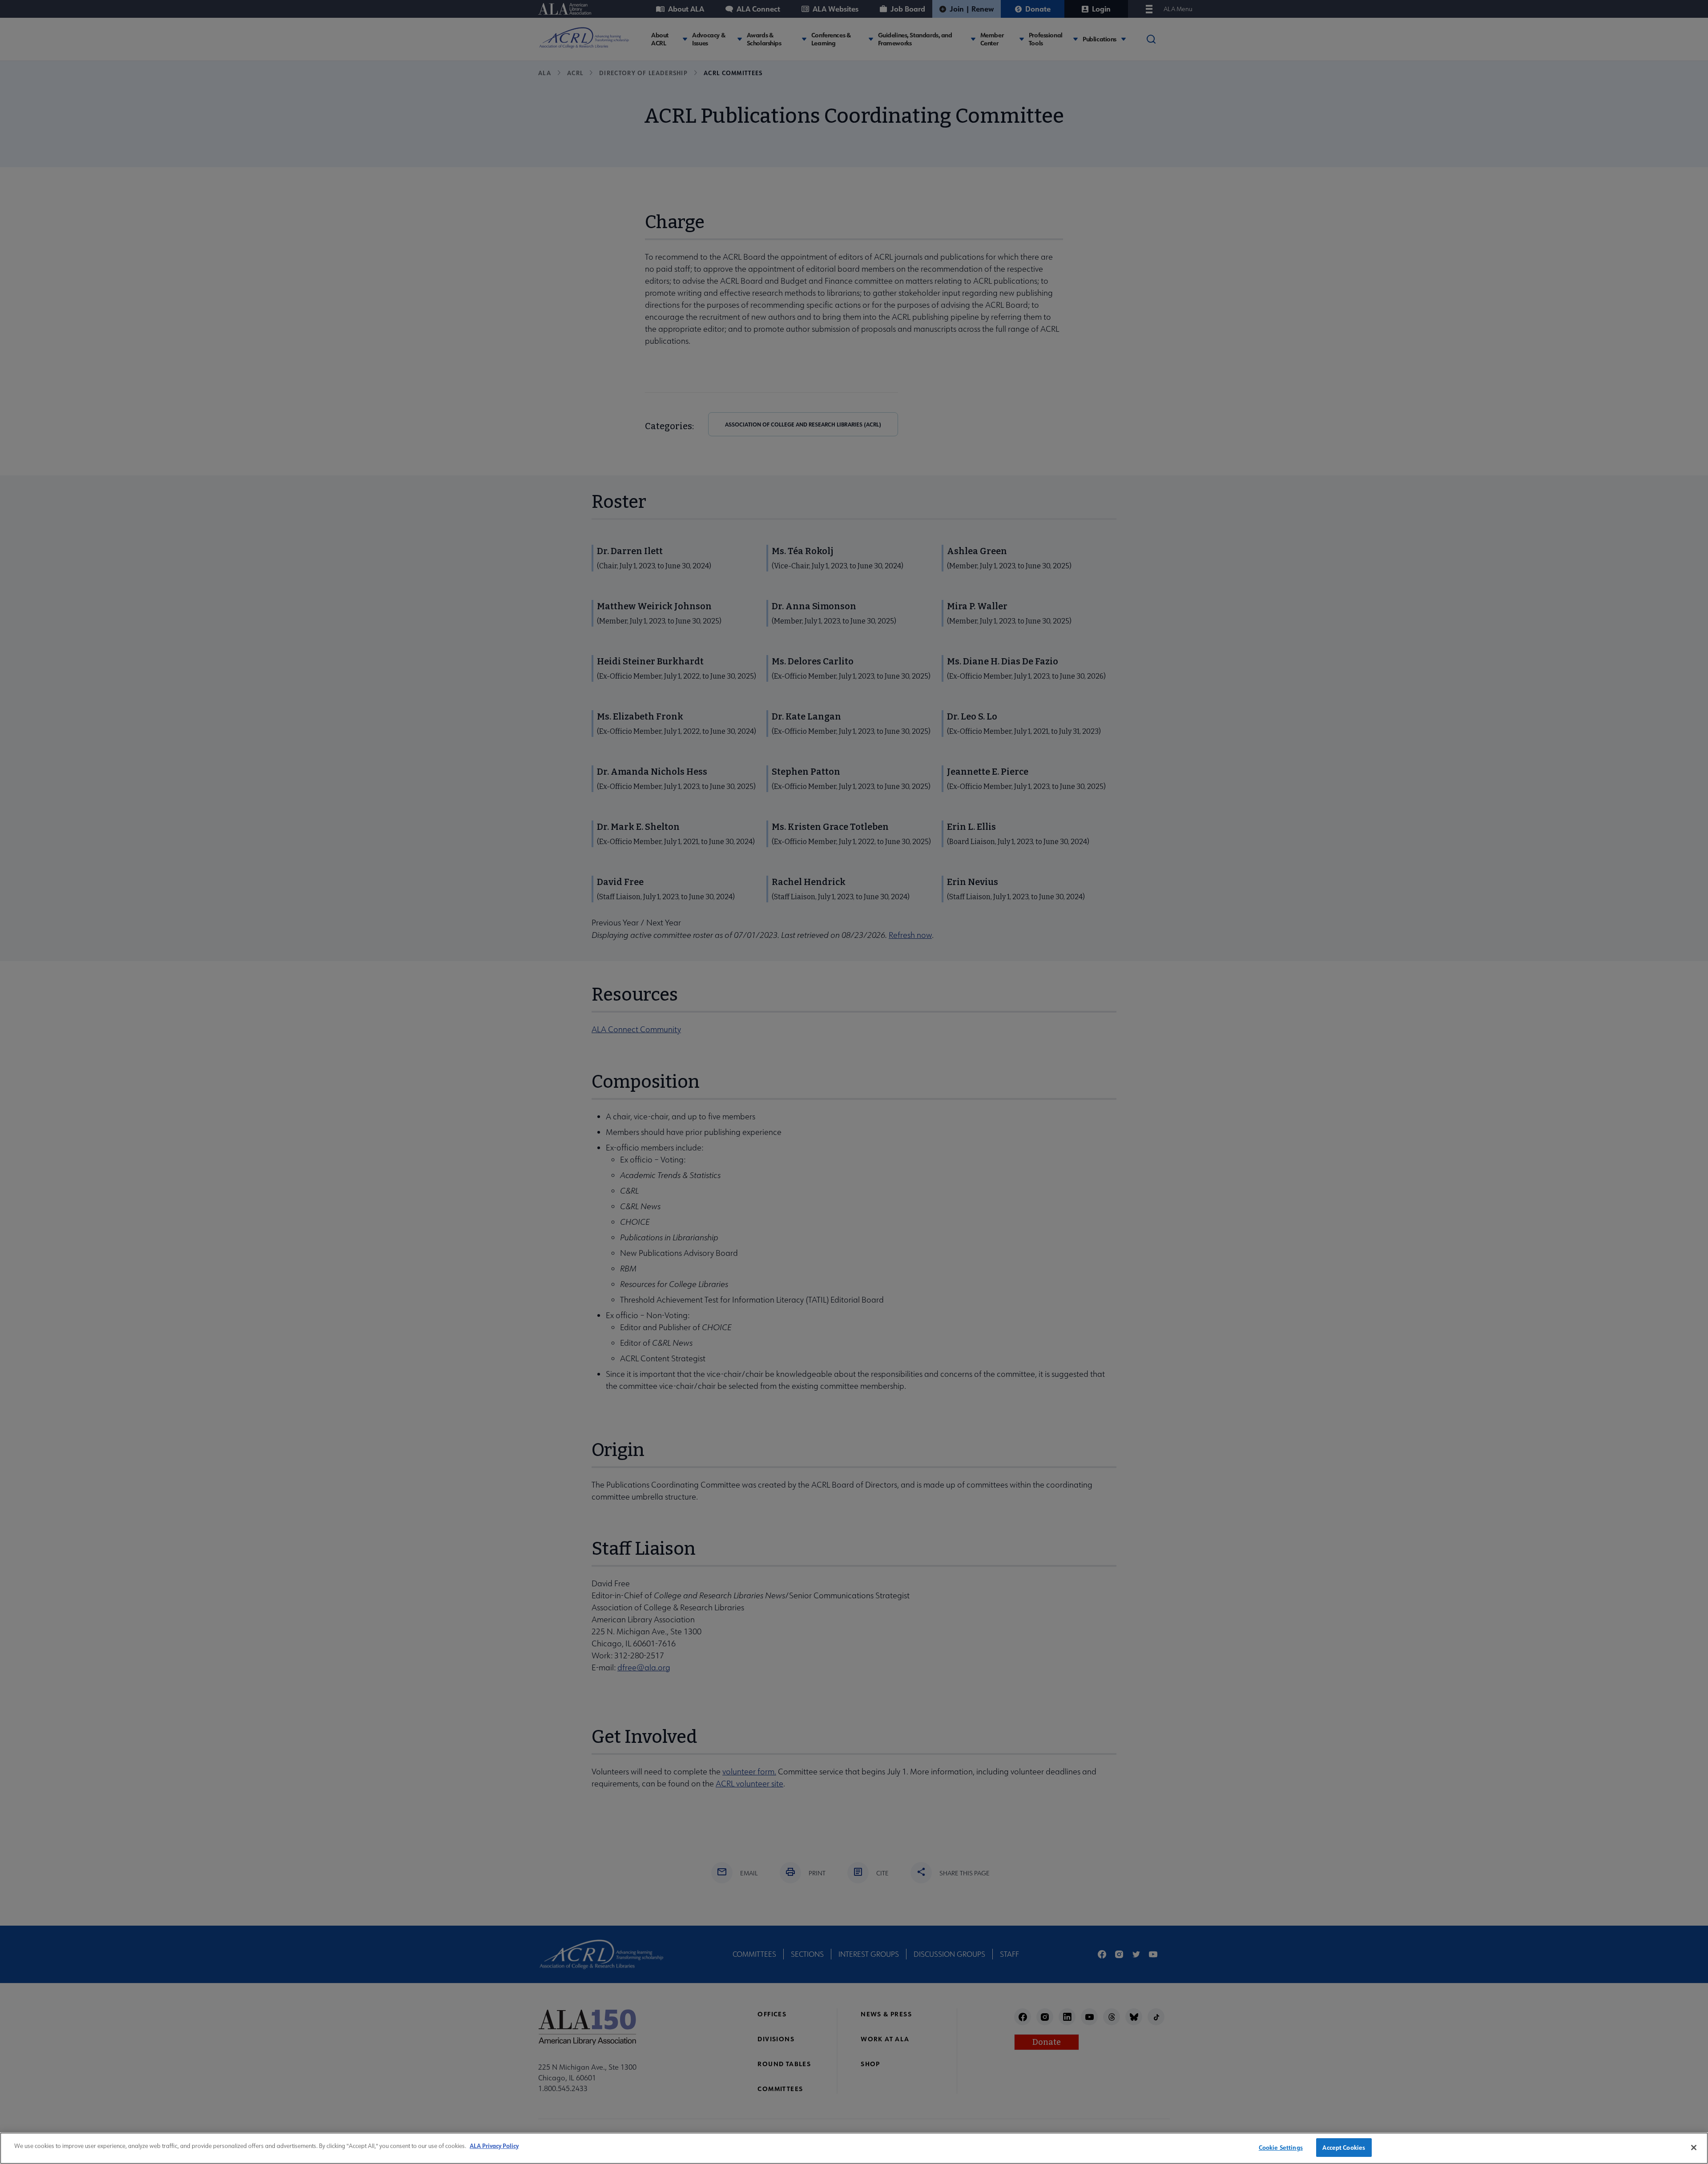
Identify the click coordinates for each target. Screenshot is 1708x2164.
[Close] (1694, 2148)
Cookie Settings (1281, 2147)
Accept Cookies (1344, 2147)
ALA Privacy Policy (494, 2146)
